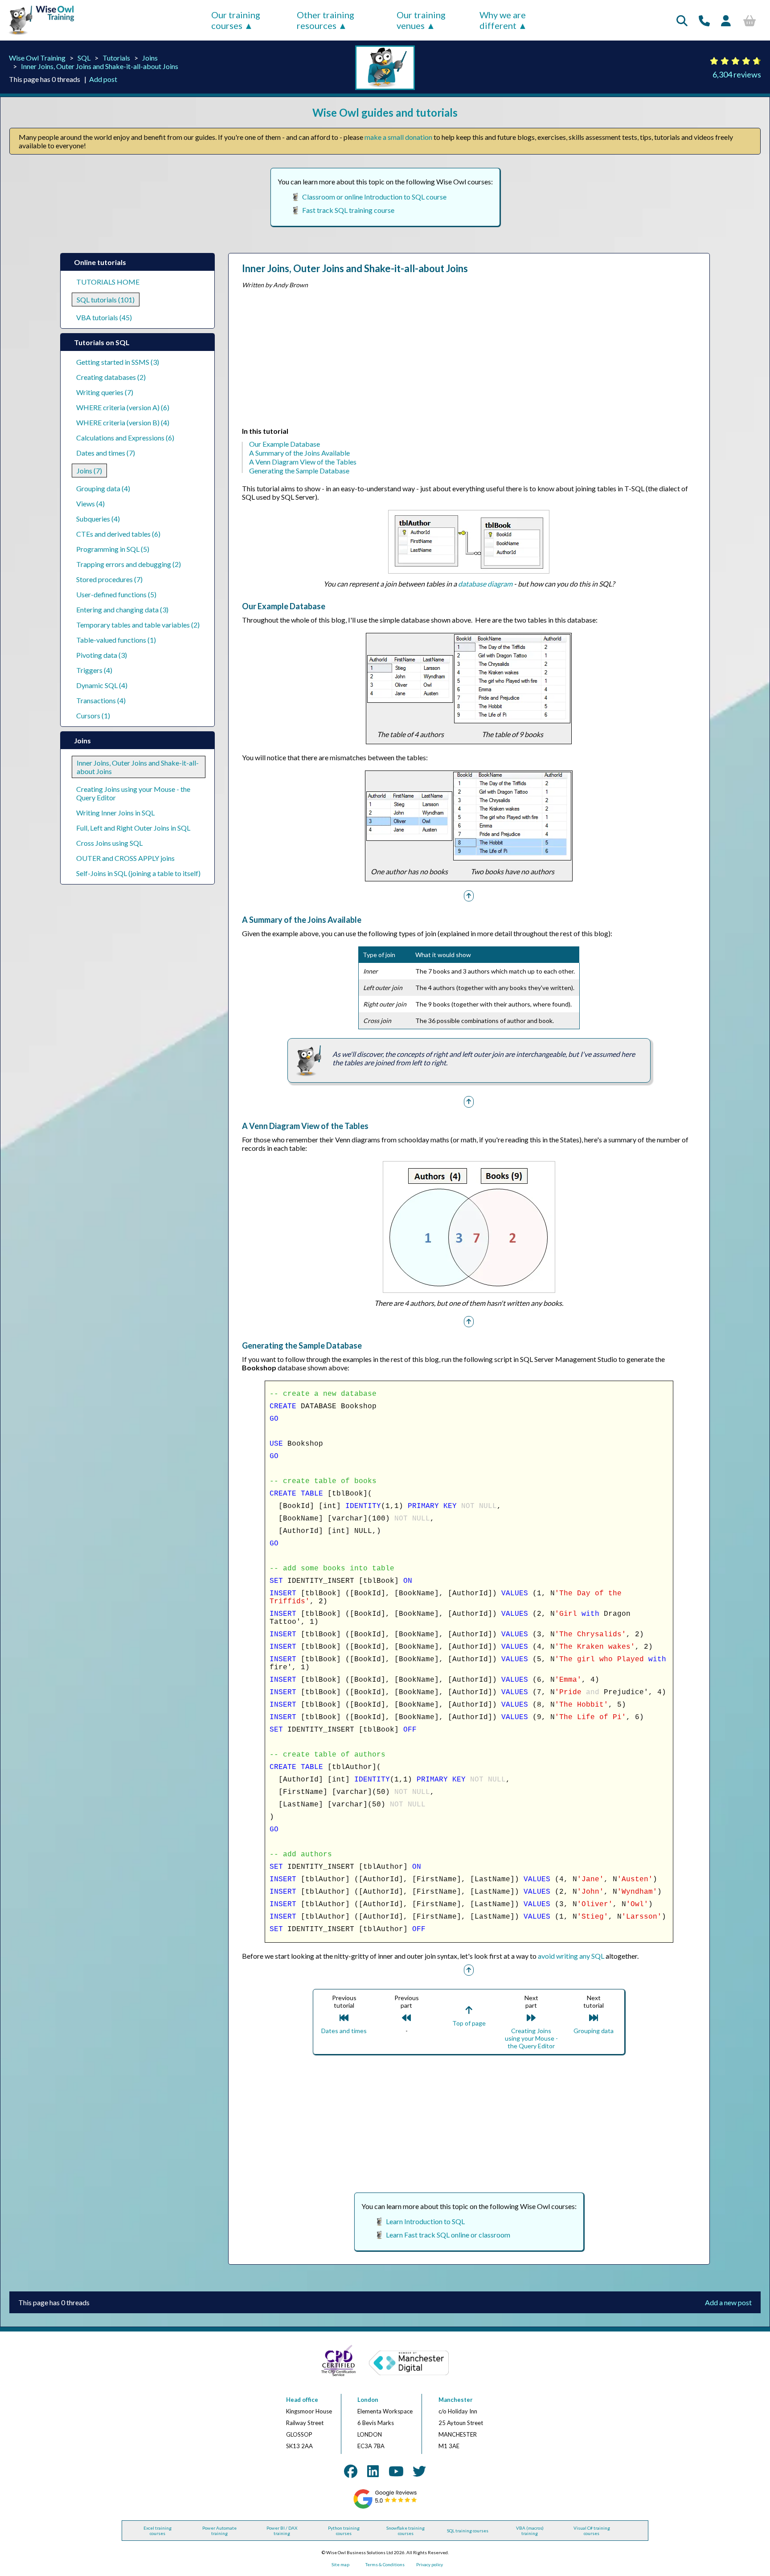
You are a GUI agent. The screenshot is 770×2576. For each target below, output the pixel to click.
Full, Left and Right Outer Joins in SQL (133, 828)
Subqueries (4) (98, 519)
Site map (340, 2564)
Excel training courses (158, 2531)
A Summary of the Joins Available (299, 453)
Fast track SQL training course (348, 210)
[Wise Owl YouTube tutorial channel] (396, 2471)
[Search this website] (682, 20)
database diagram (485, 584)
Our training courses (236, 20)
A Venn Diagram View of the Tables (303, 462)
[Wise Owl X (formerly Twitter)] (419, 2471)
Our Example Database (285, 444)
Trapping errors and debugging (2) (129, 564)
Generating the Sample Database (299, 471)
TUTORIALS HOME (108, 282)
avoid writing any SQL (571, 1956)
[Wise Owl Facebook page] (351, 2471)
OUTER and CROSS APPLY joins (125, 858)
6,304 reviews (737, 74)
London (368, 2400)
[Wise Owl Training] (38, 35)
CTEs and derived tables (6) (118, 534)
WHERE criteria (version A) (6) (123, 407)
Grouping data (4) (103, 488)
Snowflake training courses (405, 2531)
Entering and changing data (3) (122, 609)
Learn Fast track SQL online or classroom (448, 2235)
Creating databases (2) (111, 377)
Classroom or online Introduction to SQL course (374, 197)
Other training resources (326, 20)
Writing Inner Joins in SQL (115, 813)
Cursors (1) (93, 715)
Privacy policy (430, 2564)
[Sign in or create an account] (726, 20)
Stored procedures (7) (109, 579)
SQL (84, 58)
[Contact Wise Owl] (704, 20)
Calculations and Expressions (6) (125, 438)
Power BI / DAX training (282, 2531)
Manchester (456, 2400)
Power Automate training (219, 2531)
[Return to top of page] (469, 895)
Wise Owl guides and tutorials (385, 112)
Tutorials (116, 58)
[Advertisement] (469, 360)
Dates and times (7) (106, 453)
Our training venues (421, 20)
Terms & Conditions (385, 2564)
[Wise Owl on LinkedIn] (373, 2471)
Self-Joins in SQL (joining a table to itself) (138, 873)
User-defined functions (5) (116, 594)
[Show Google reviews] (385, 2507)
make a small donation (398, 137)
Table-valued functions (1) (116, 640)
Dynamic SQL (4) (102, 685)
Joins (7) (89, 471)
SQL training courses (468, 2531)
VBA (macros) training (530, 2531)
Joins (150, 58)
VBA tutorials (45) (104, 317)
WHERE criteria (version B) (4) (123, 422)
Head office (302, 2400)
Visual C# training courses (592, 2531)
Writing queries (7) (105, 392)
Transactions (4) (101, 700)
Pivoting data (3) (102, 655)
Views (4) (90, 503)
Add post (103, 79)
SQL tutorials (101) (106, 300)
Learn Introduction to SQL (425, 2221)
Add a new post (728, 2302)
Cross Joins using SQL (109, 843)
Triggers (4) (94, 670)
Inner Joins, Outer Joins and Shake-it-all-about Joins (100, 66)
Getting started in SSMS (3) (118, 362)
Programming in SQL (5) (113, 549)
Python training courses (344, 2531)
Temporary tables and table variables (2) (138, 625)
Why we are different (503, 20)
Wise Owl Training (37, 58)
